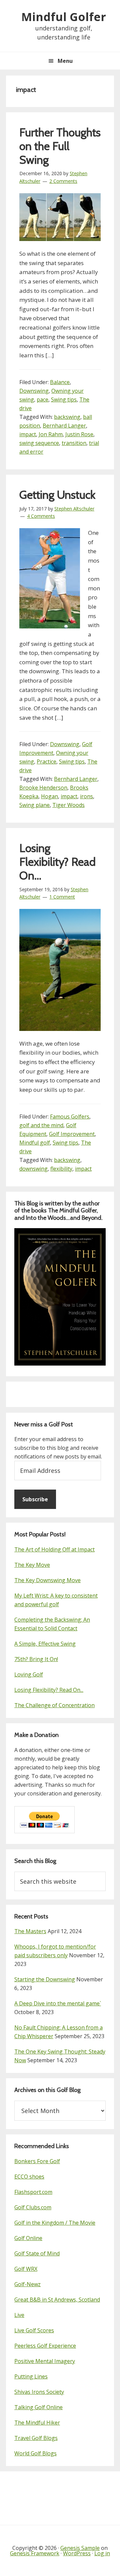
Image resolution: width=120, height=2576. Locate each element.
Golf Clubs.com (33, 2207)
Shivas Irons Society (39, 2392)
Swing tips (64, 399)
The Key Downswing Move (47, 1580)
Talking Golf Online (38, 2407)
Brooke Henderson (43, 788)
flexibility (61, 1169)
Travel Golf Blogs (36, 2438)
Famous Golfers (70, 1117)
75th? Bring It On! (36, 1659)
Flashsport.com (33, 2192)
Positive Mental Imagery (45, 2361)
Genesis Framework (35, 2553)
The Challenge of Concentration (54, 1705)
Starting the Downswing (45, 1979)
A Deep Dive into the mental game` (58, 2003)
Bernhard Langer (64, 426)
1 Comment (62, 897)
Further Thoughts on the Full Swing (60, 146)
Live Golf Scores (34, 2330)
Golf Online (28, 2238)
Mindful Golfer (64, 17)
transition (74, 443)
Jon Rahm (51, 434)
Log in (102, 2553)
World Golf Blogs (35, 2453)
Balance (60, 382)
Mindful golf (35, 1143)
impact (28, 434)
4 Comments (41, 516)
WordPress (77, 2553)
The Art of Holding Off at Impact (54, 1549)
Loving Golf (29, 1674)
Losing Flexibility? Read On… (57, 862)
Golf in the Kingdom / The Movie (55, 2223)
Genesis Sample (80, 2548)
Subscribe (35, 1499)
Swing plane (34, 805)
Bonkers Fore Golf (37, 2161)
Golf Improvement (72, 1134)
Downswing (34, 391)
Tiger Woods (68, 805)
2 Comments (63, 181)
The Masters (30, 1931)
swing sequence (39, 443)
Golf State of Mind (37, 2253)
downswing (33, 1169)
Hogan (49, 796)
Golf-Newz (27, 2284)
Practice (46, 762)
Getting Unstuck (57, 495)
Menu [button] (65, 61)
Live (19, 2315)
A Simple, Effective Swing (45, 1644)
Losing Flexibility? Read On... (49, 1690)
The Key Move (32, 1565)
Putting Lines (31, 2376)
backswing (67, 417)
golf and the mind (41, 1125)
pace (42, 399)
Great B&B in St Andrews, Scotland (57, 2300)
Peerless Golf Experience (45, 2346)
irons (86, 796)
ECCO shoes (29, 2177)
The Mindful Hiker (37, 2423)
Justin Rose (79, 434)
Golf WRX (26, 2269)
